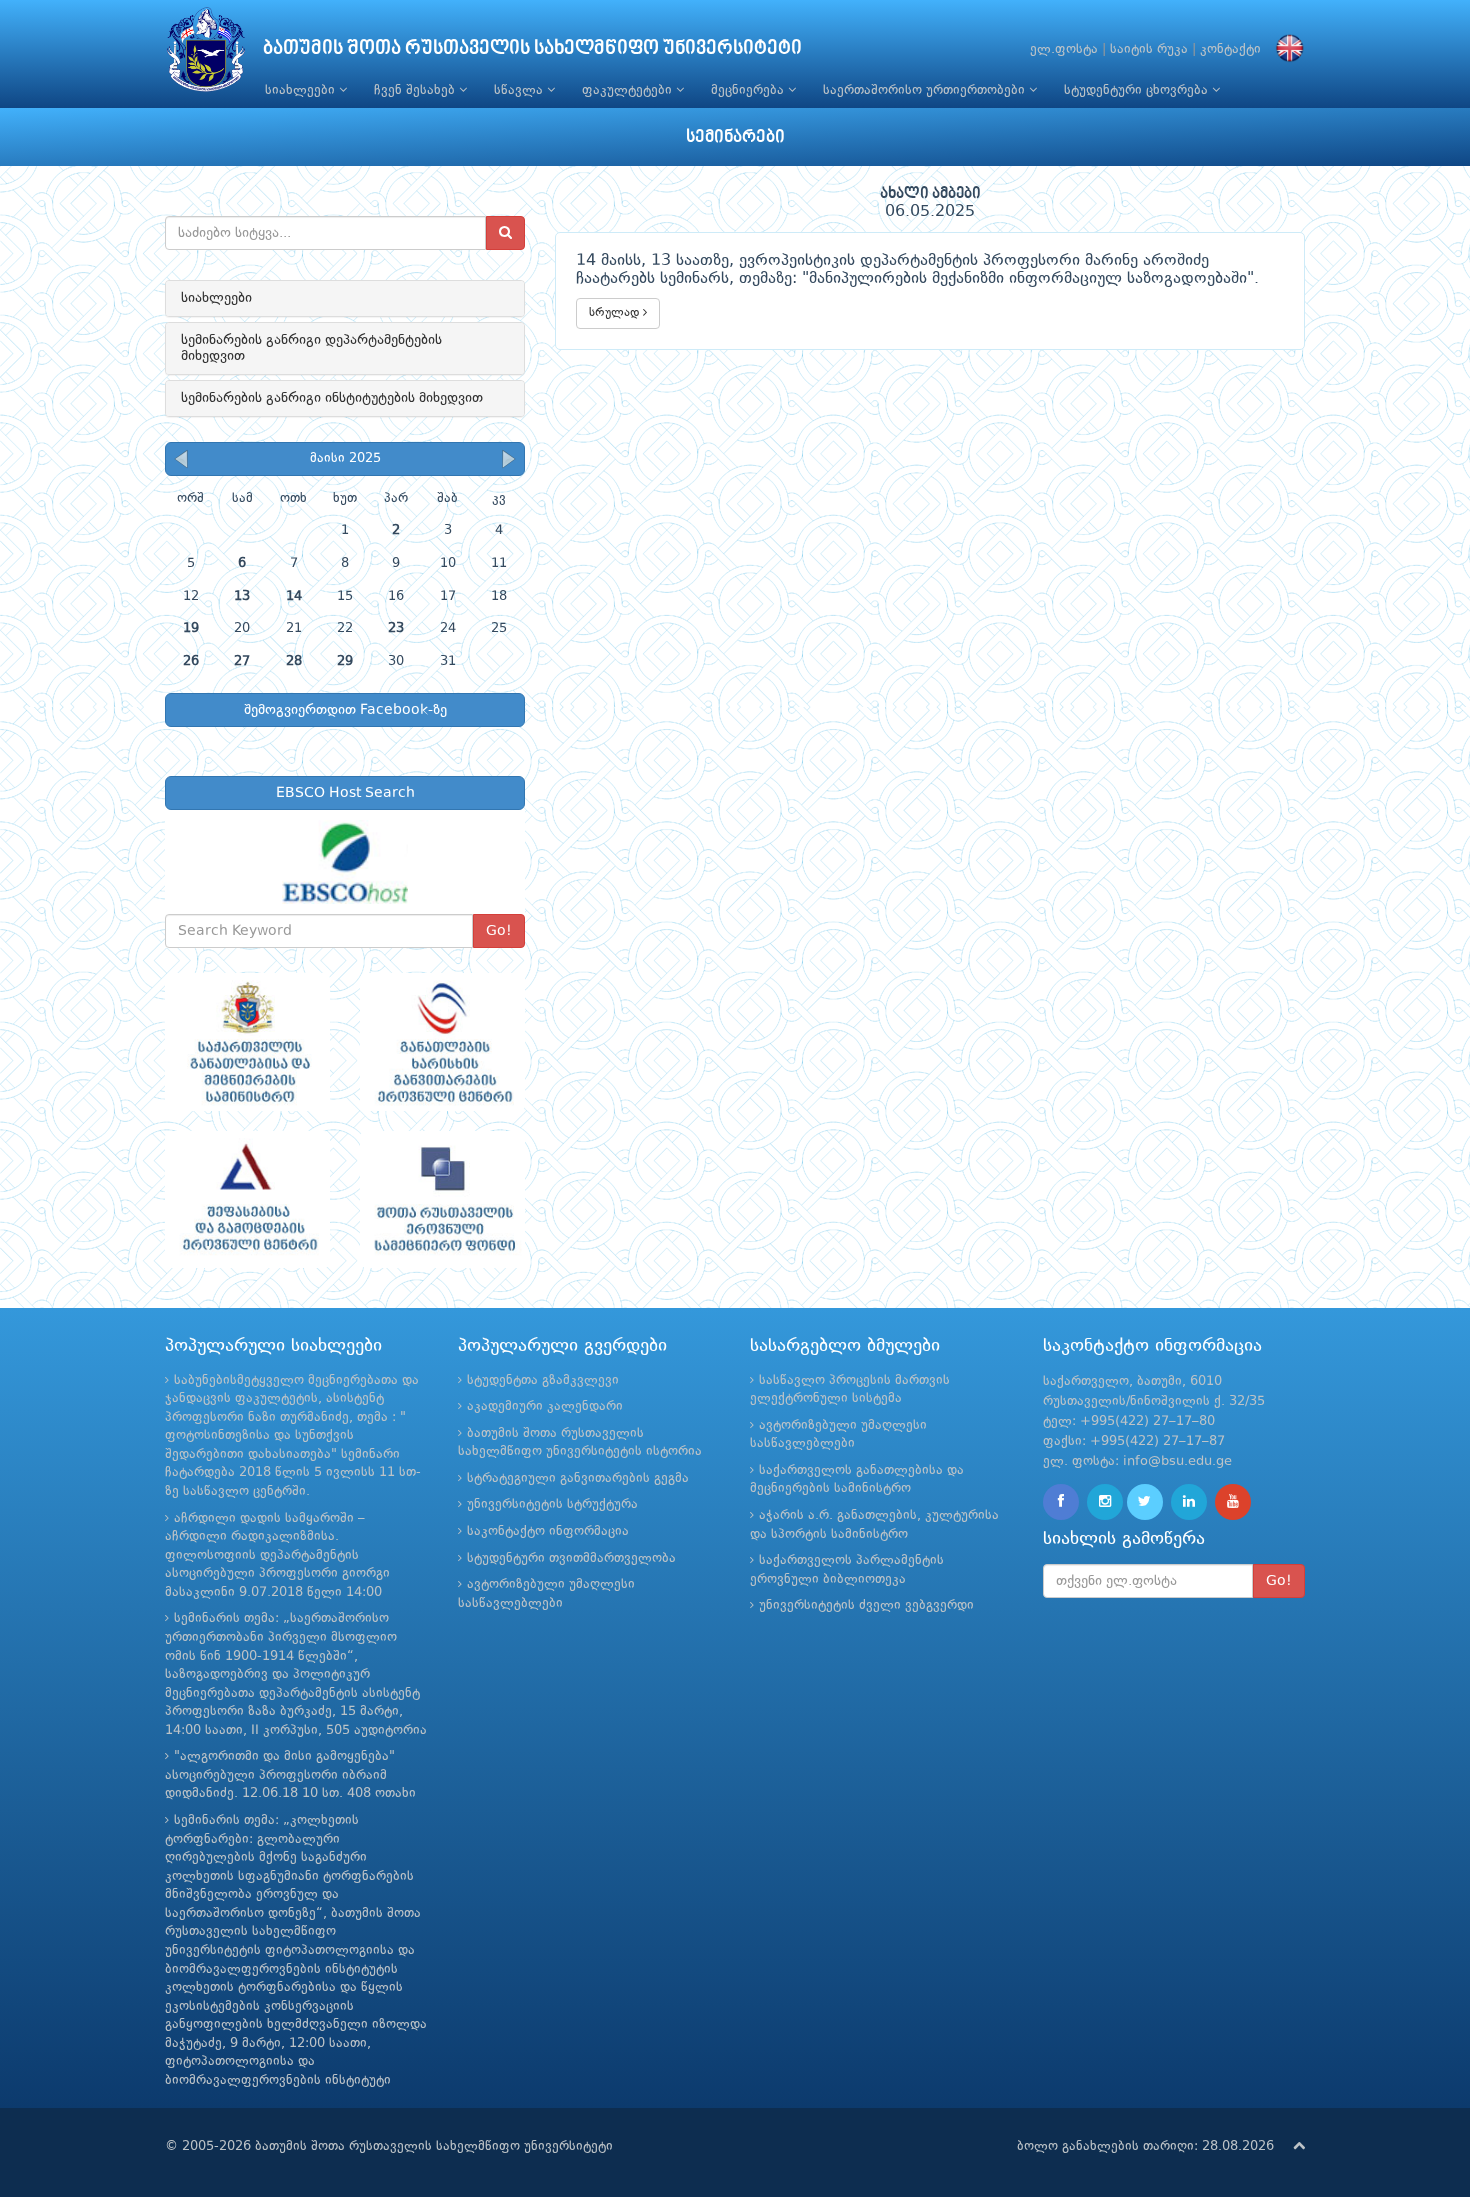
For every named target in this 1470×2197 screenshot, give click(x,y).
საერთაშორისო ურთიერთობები (926, 90)
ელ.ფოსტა (1064, 49)
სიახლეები (302, 90)
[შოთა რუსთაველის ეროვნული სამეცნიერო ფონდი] (442, 1200)
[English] (1285, 49)
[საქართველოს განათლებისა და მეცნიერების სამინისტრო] (247, 1042)
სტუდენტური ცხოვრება (1138, 90)
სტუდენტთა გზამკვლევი (543, 1380)
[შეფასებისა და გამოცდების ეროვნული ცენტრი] (247, 1200)
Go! (499, 931)
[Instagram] (1105, 1502)
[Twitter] (1145, 1502)
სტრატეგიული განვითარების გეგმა (578, 1478)
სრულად (616, 313)
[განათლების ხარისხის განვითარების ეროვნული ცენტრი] (442, 1042)
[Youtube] (1233, 1502)
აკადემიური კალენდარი (545, 1406)
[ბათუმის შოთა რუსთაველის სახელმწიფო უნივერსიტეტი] (206, 54)
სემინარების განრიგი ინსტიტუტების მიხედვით (332, 398)
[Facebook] (1061, 1502)
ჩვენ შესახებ (416, 90)
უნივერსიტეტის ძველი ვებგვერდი (866, 1605)
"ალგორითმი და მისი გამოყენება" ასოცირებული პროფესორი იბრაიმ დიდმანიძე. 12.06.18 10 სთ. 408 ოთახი (290, 1775)
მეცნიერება (749, 90)
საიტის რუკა (1149, 49)
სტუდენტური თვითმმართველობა (571, 1558)
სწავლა (520, 90)
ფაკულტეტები (629, 90)
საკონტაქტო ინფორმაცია (548, 1531)
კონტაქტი (1230, 49)
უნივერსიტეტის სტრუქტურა (552, 1504)
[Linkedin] (1189, 1502)
